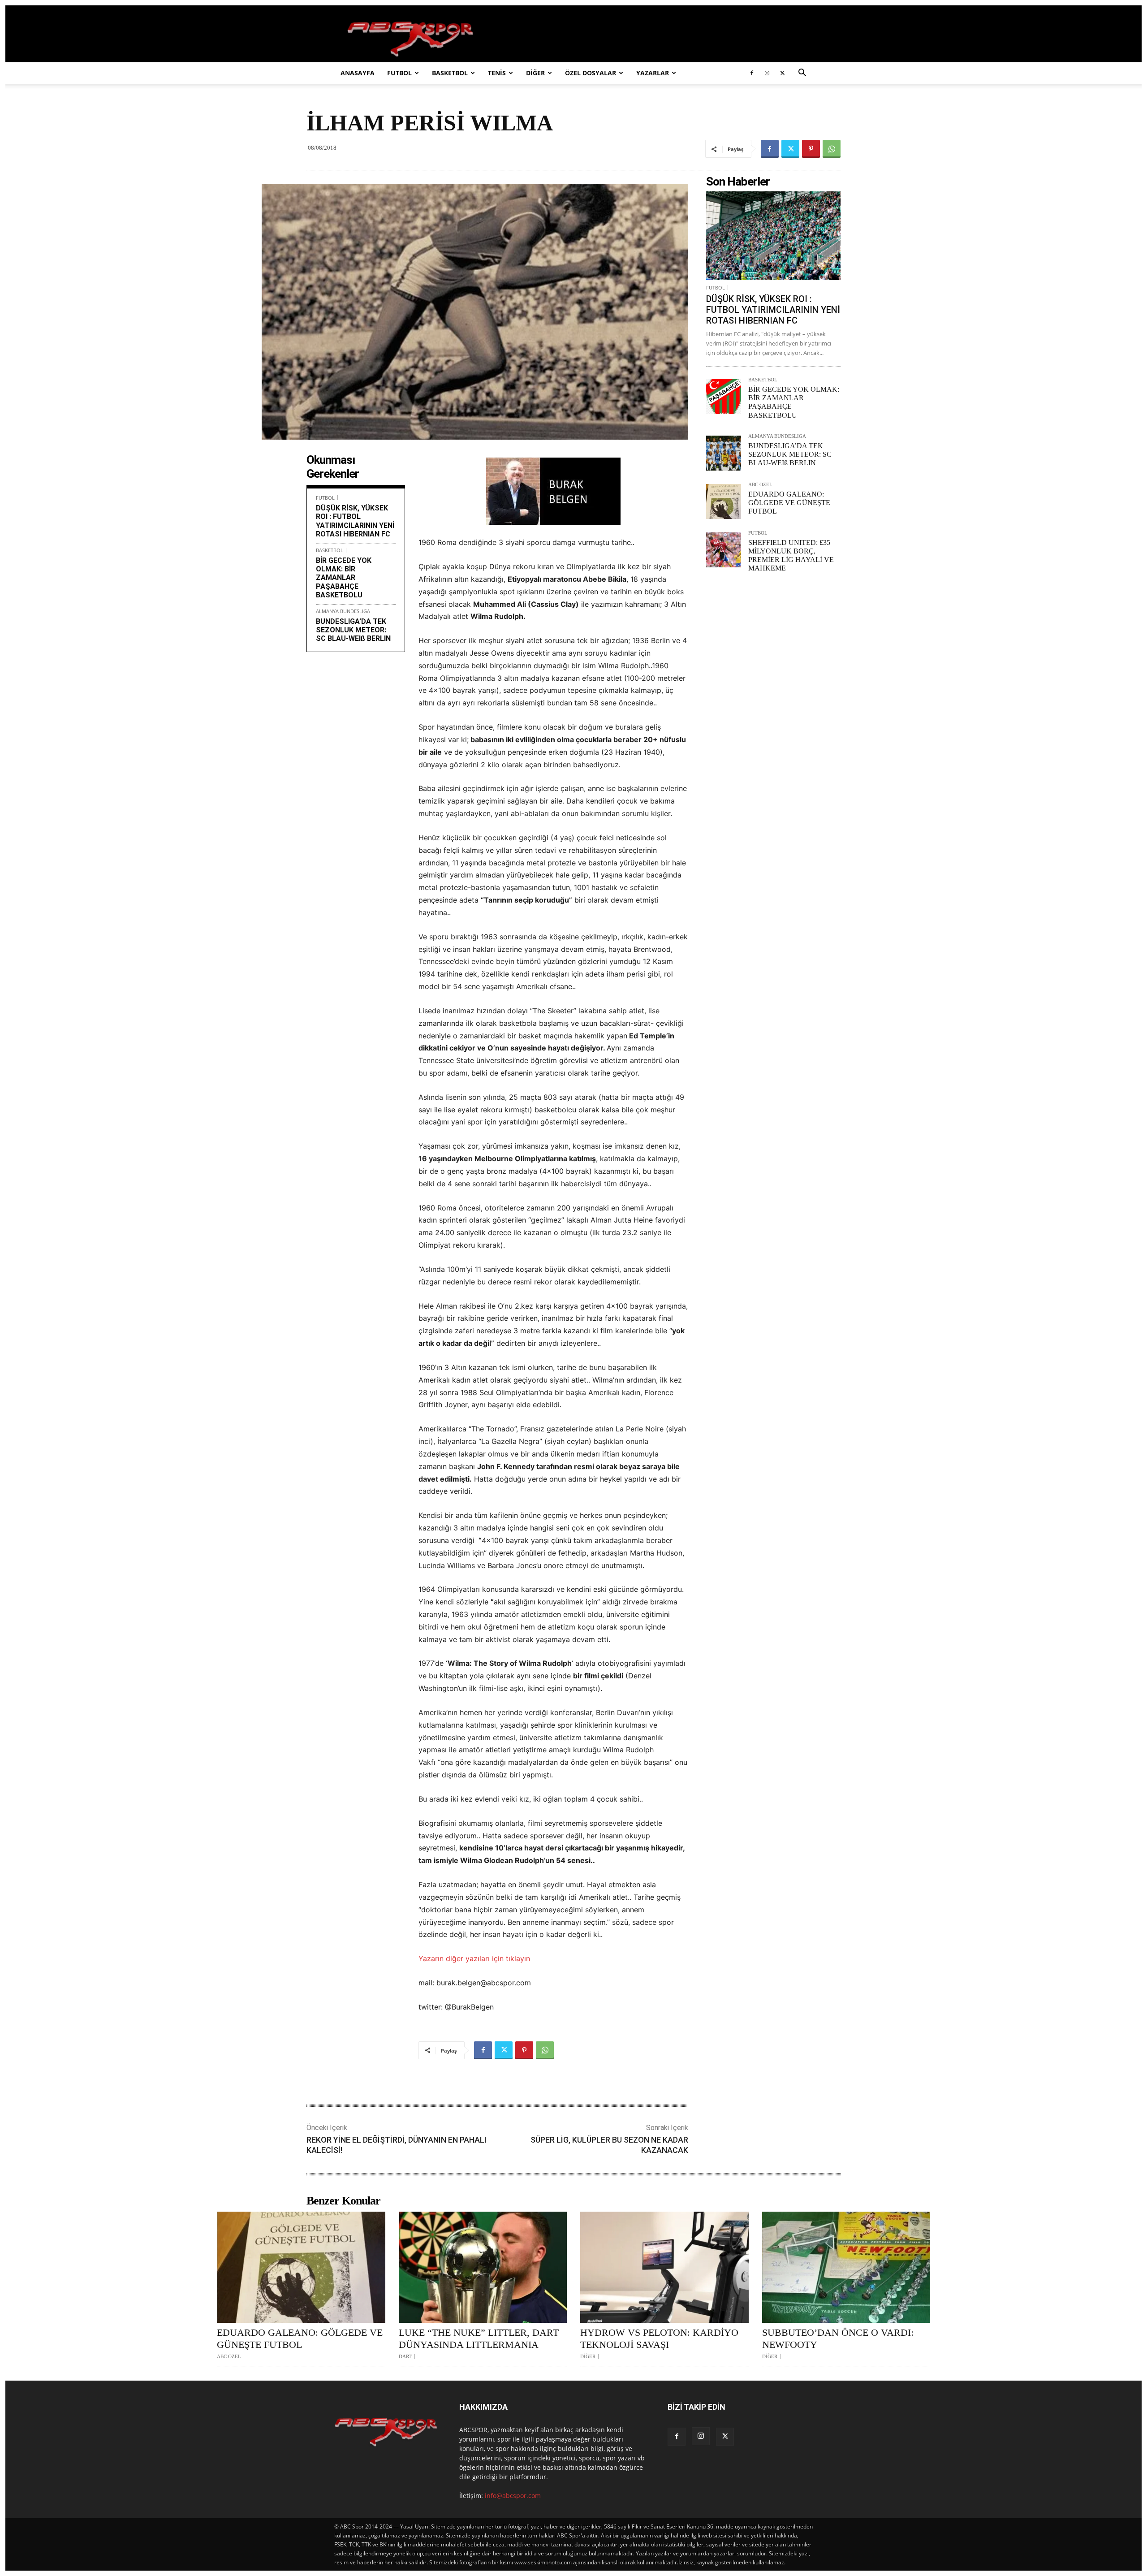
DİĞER (535, 73)
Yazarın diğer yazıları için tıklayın (474, 1958)
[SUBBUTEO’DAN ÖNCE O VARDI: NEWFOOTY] (846, 2267)
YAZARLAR (653, 73)
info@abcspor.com (513, 2496)
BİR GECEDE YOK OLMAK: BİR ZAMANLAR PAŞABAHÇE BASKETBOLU (344, 578)
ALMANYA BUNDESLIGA (343, 611)
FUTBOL (399, 73)
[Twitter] (782, 73)
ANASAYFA (358, 73)
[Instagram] (767, 73)
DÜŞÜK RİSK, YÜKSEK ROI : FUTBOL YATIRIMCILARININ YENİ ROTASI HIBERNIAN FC (355, 521)
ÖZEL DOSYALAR (591, 73)
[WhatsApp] (832, 149)
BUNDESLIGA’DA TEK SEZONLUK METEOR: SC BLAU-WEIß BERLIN (353, 630)
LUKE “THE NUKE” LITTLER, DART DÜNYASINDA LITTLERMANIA (479, 2338)
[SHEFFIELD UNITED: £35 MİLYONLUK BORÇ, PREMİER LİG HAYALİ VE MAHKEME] (724, 550)
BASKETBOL (450, 73)
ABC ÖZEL (760, 485)
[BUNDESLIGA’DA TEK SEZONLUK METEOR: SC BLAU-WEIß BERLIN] (724, 453)
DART (405, 2357)
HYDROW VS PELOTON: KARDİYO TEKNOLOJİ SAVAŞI (659, 2338)
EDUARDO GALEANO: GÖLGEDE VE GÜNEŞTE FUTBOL (789, 503)
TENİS (497, 73)
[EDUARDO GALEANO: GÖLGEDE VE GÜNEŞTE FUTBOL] (724, 501)
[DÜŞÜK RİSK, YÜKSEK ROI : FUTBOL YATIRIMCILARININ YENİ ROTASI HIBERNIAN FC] (773, 236)
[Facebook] (752, 73)
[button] (802, 74)
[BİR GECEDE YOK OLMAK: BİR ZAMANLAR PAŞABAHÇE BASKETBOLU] (724, 397)
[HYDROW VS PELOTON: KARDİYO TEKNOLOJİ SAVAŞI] (664, 2267)
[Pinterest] (811, 149)
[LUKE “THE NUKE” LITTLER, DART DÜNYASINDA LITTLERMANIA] (483, 2267)
